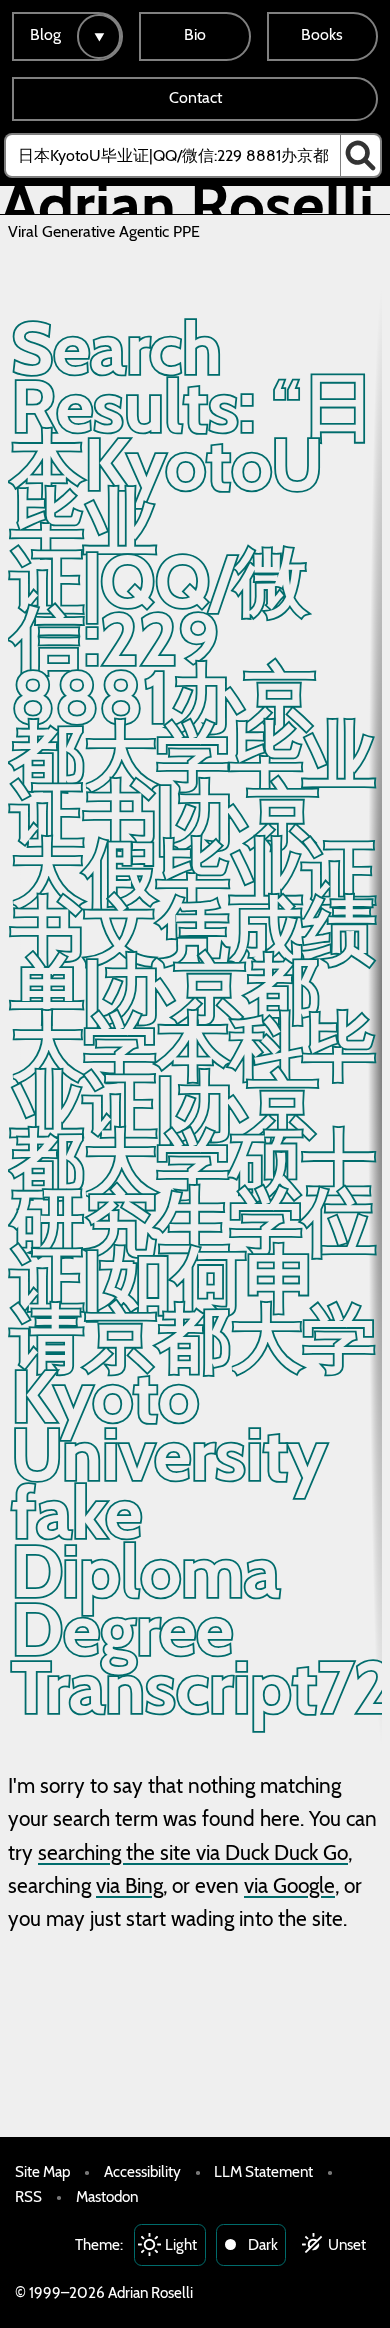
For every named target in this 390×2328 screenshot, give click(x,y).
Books (322, 34)
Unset (347, 2244)
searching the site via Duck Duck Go (193, 1852)
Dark (263, 2244)
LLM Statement (263, 2171)
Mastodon (107, 2196)
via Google (289, 1885)
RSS (28, 2196)
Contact (195, 97)
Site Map (42, 2171)
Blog (45, 34)
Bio (195, 34)
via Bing (129, 1885)
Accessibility (142, 2171)
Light (181, 2244)
